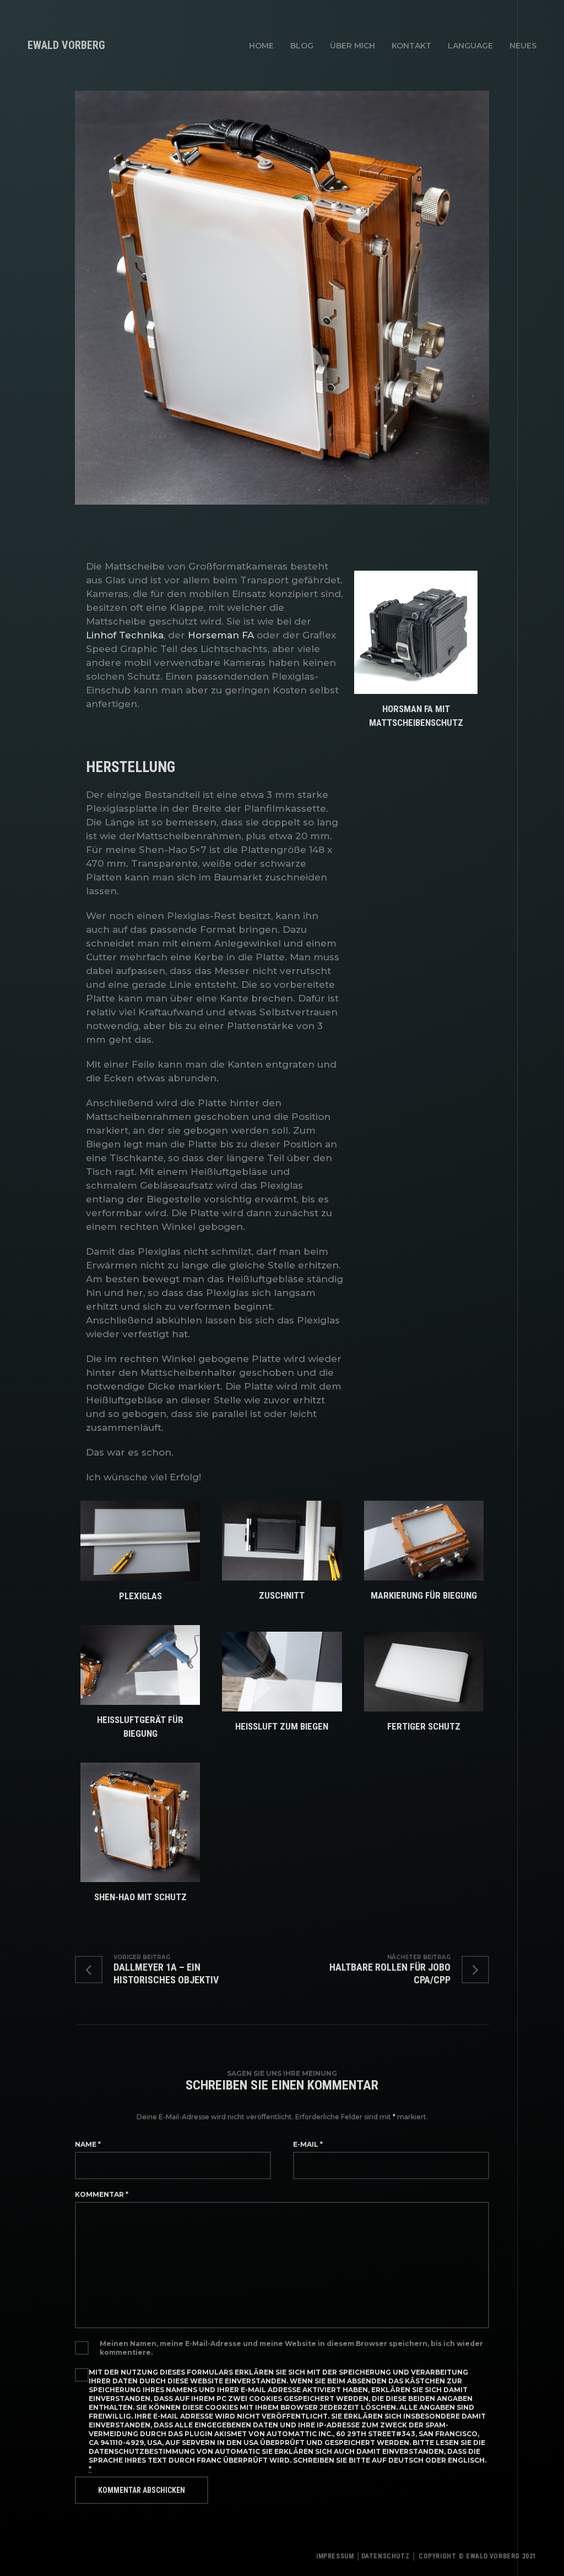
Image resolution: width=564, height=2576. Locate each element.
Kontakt (411, 46)
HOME (261, 46)
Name (88, 2144)
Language (470, 46)
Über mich (352, 46)
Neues (523, 46)
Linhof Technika (125, 635)
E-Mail (308, 2144)
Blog (302, 46)
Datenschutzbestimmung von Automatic (174, 2451)
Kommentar (102, 2194)
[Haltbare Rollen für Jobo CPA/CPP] (386, 1970)
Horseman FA (221, 635)
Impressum (335, 2556)
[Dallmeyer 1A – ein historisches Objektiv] (178, 1970)
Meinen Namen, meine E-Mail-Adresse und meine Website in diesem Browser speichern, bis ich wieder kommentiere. (291, 2348)
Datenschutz (386, 2556)
